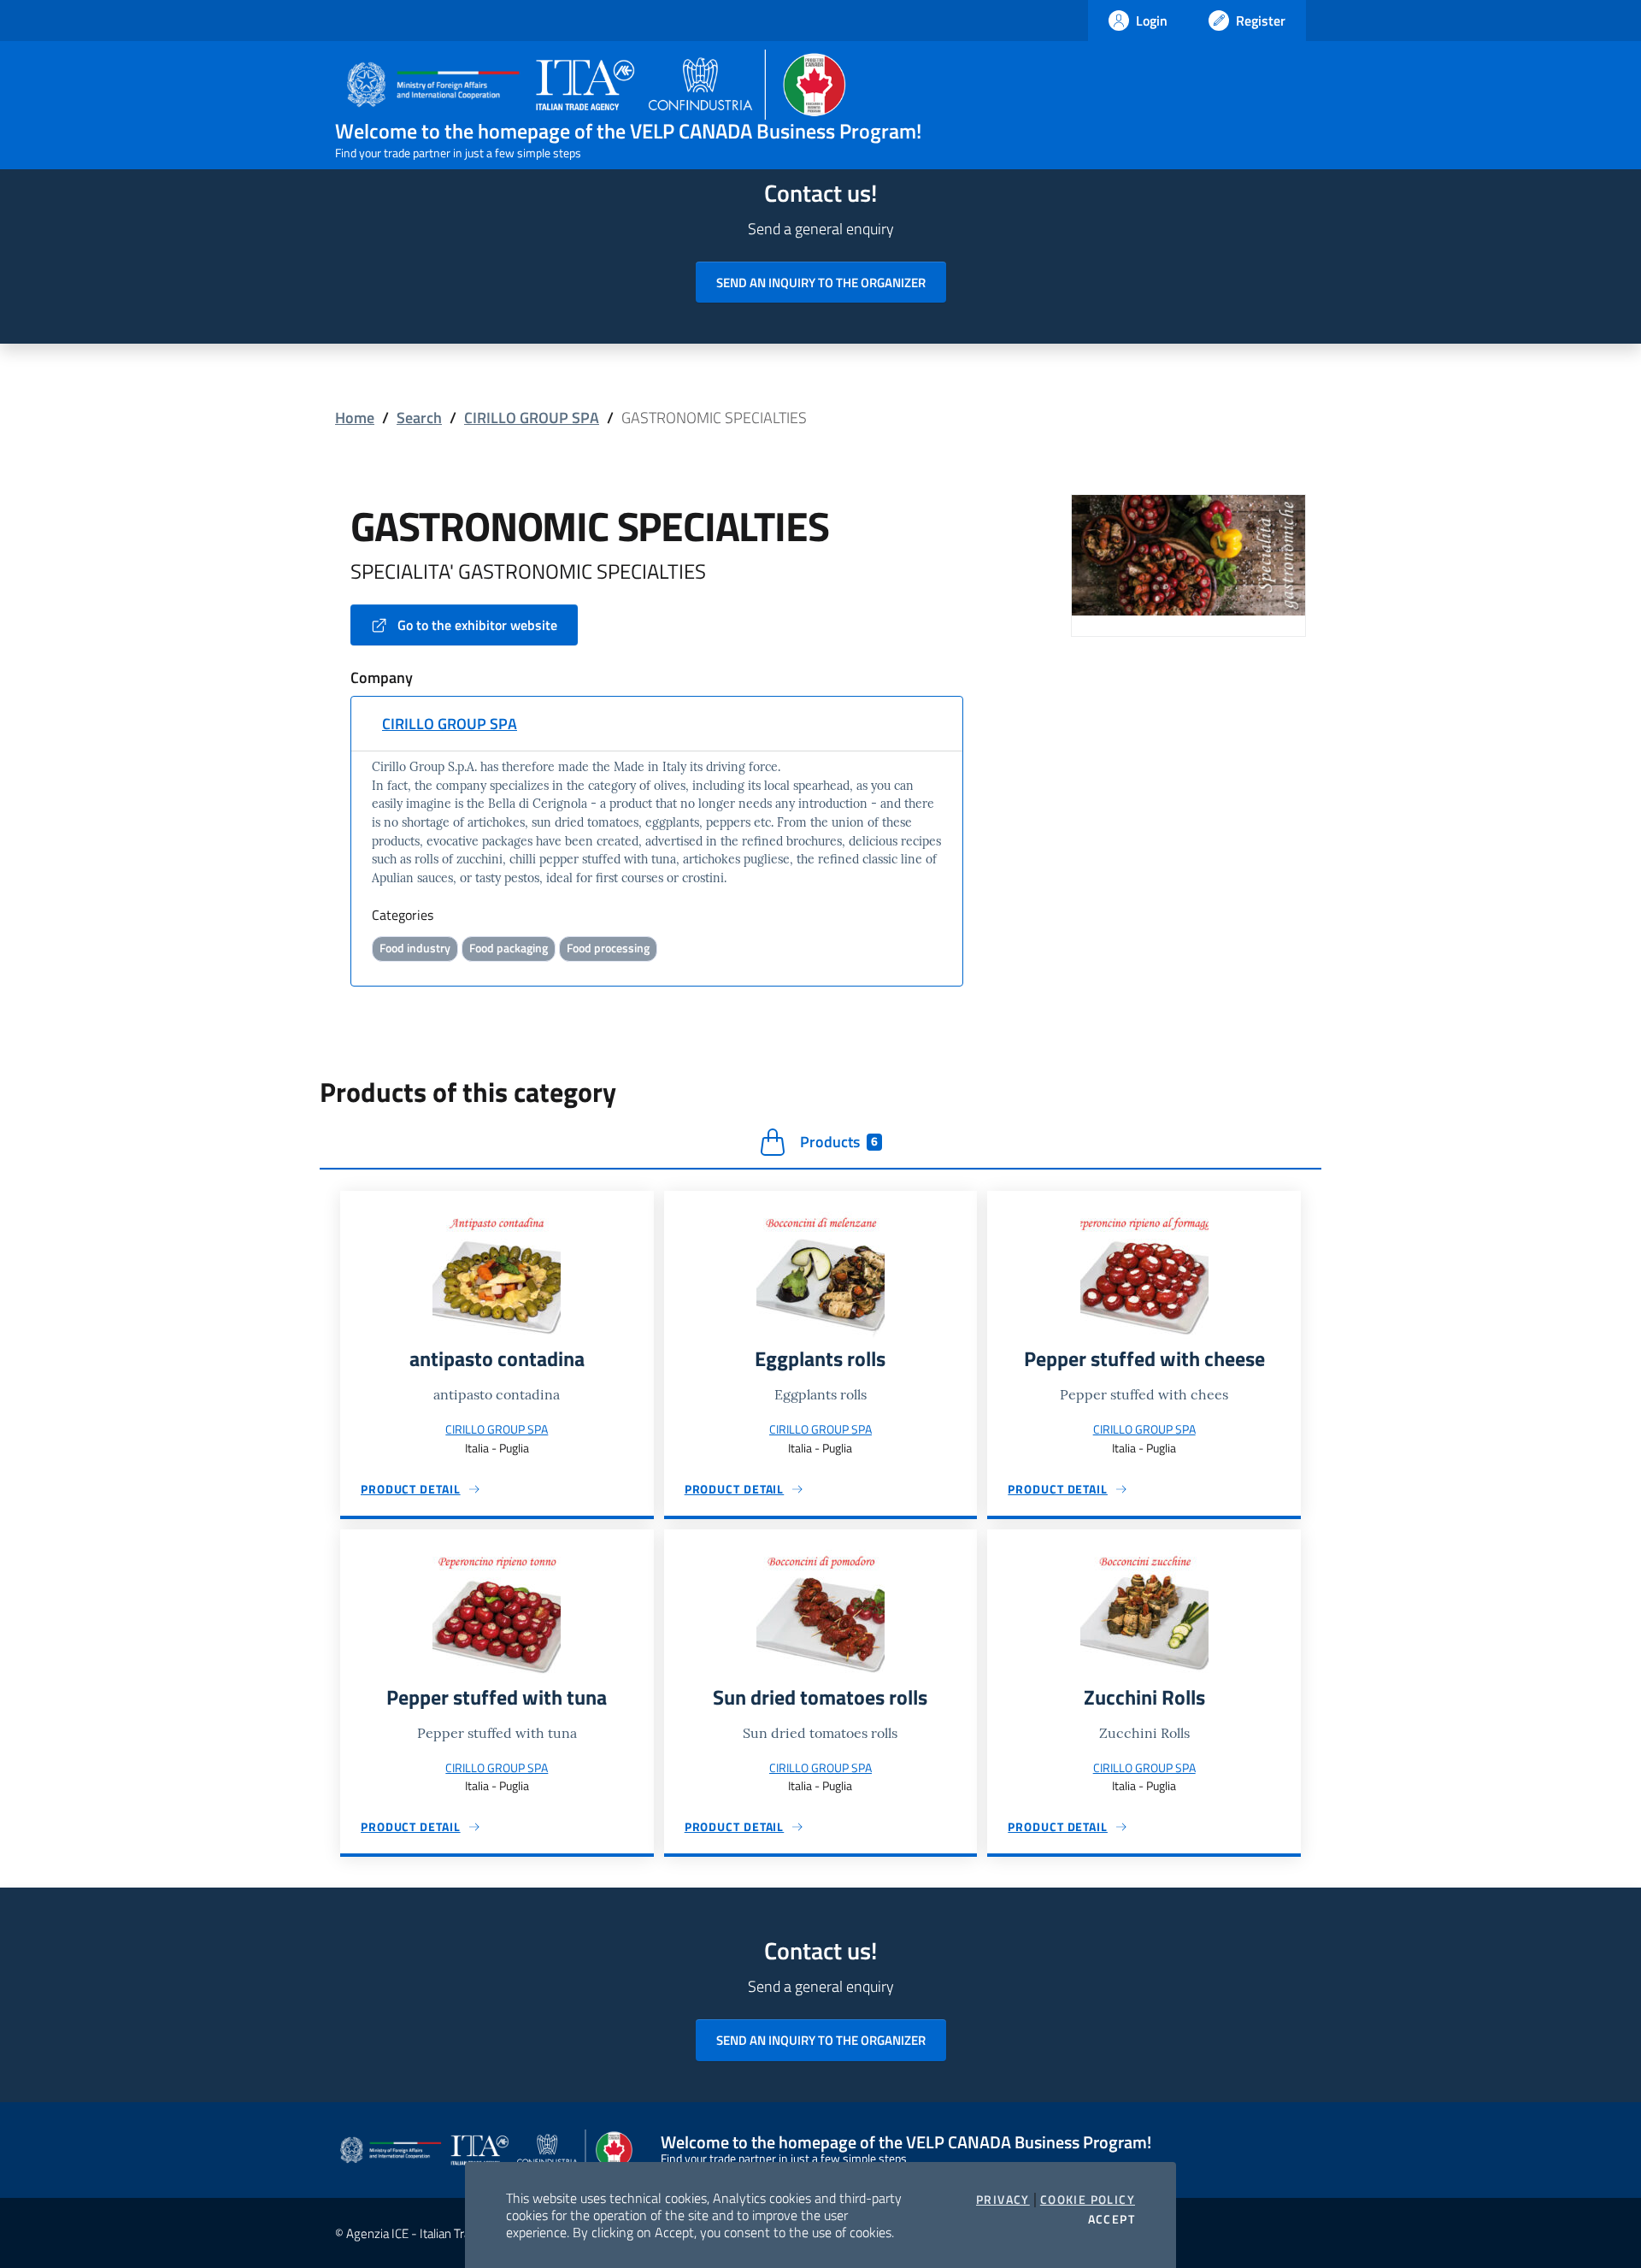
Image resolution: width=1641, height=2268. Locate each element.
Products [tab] (839, 1142)
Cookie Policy (1088, 2200)
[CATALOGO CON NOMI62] (1188, 554)
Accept (1112, 2219)
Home (355, 418)
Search (419, 418)
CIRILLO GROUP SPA (532, 418)
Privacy (1003, 2200)
